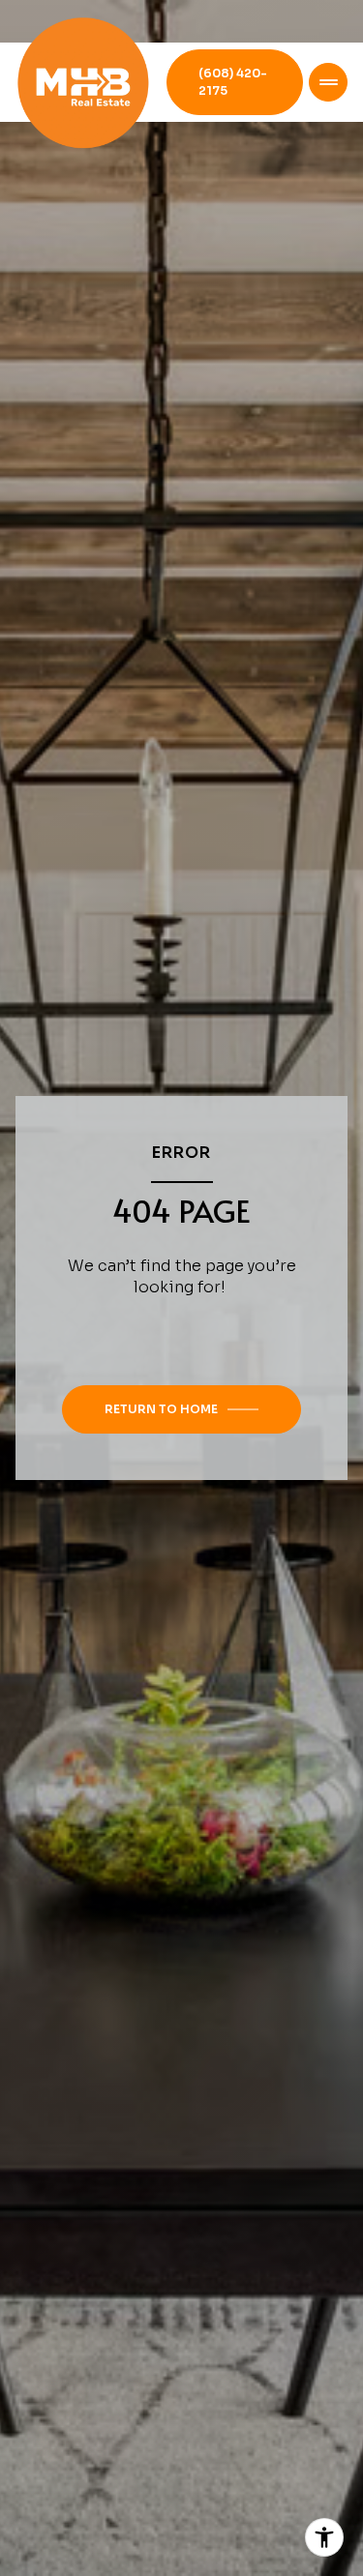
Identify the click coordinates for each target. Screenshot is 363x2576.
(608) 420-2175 (233, 82)
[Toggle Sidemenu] (328, 82)
